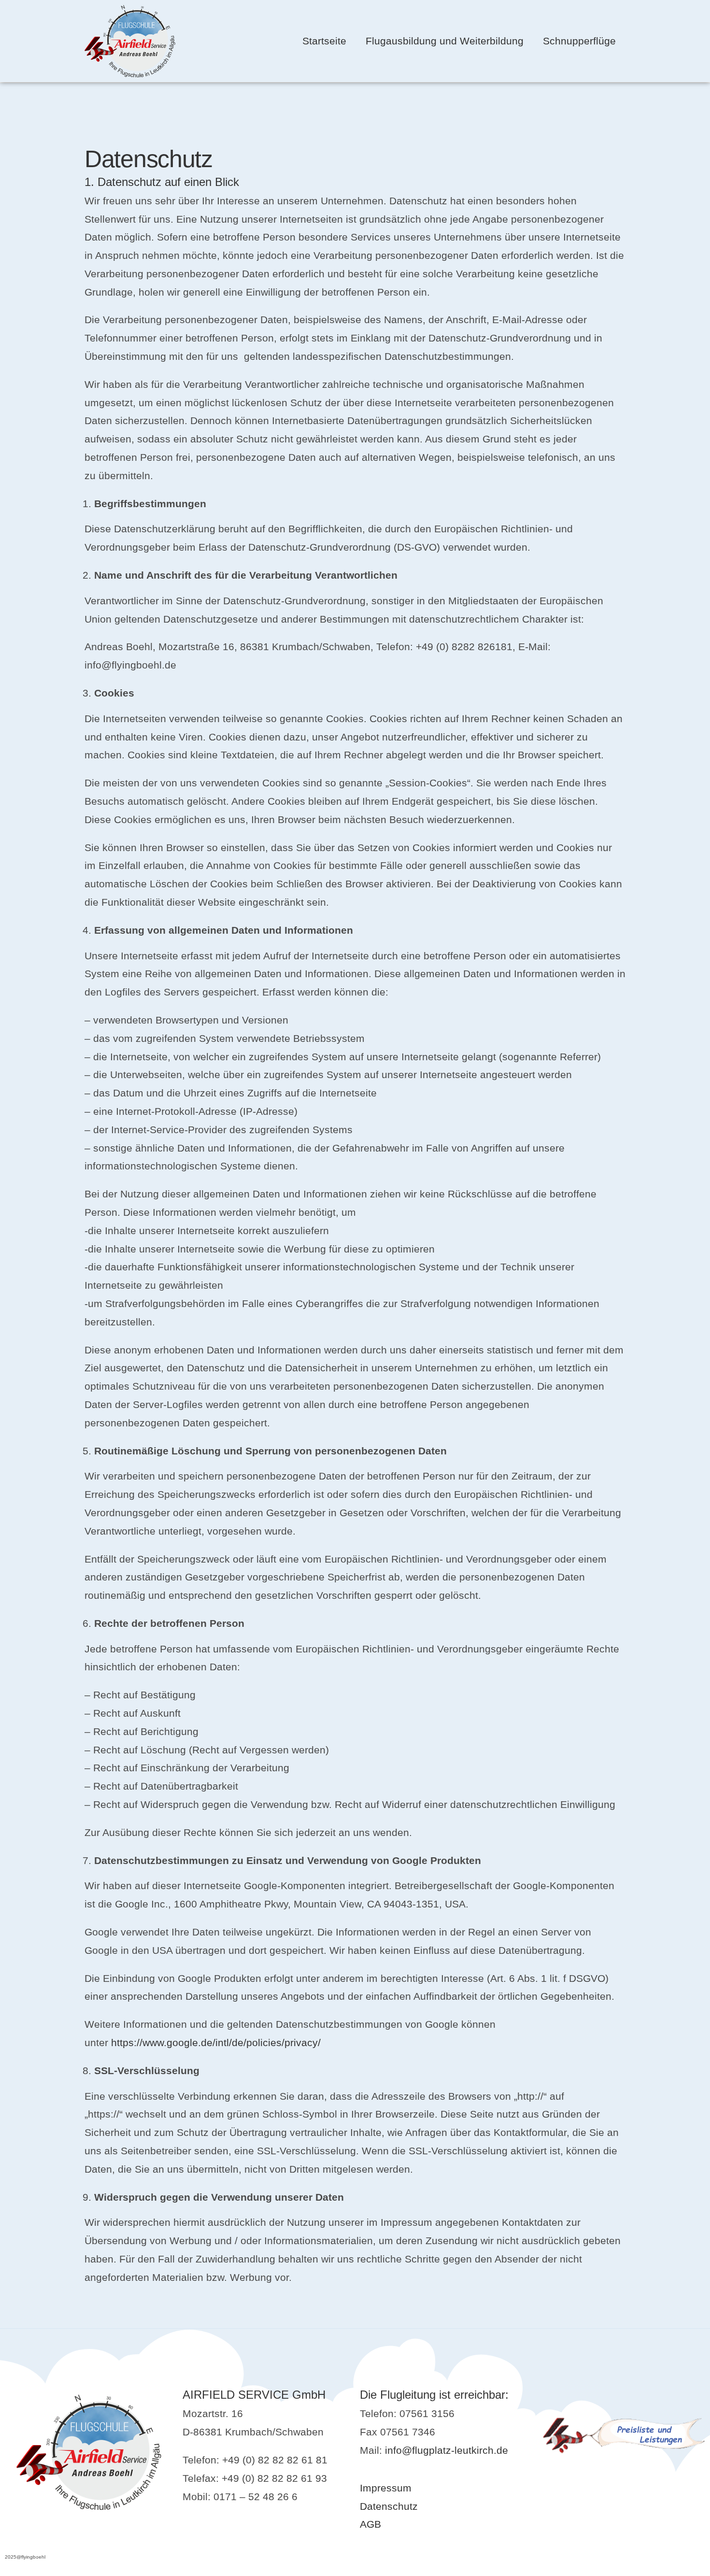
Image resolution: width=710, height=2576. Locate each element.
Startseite (324, 41)
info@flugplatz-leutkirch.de (447, 2450)
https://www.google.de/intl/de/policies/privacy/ (216, 2042)
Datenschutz (389, 2506)
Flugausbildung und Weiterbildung (445, 41)
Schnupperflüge (579, 41)
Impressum (386, 2488)
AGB (370, 2524)
